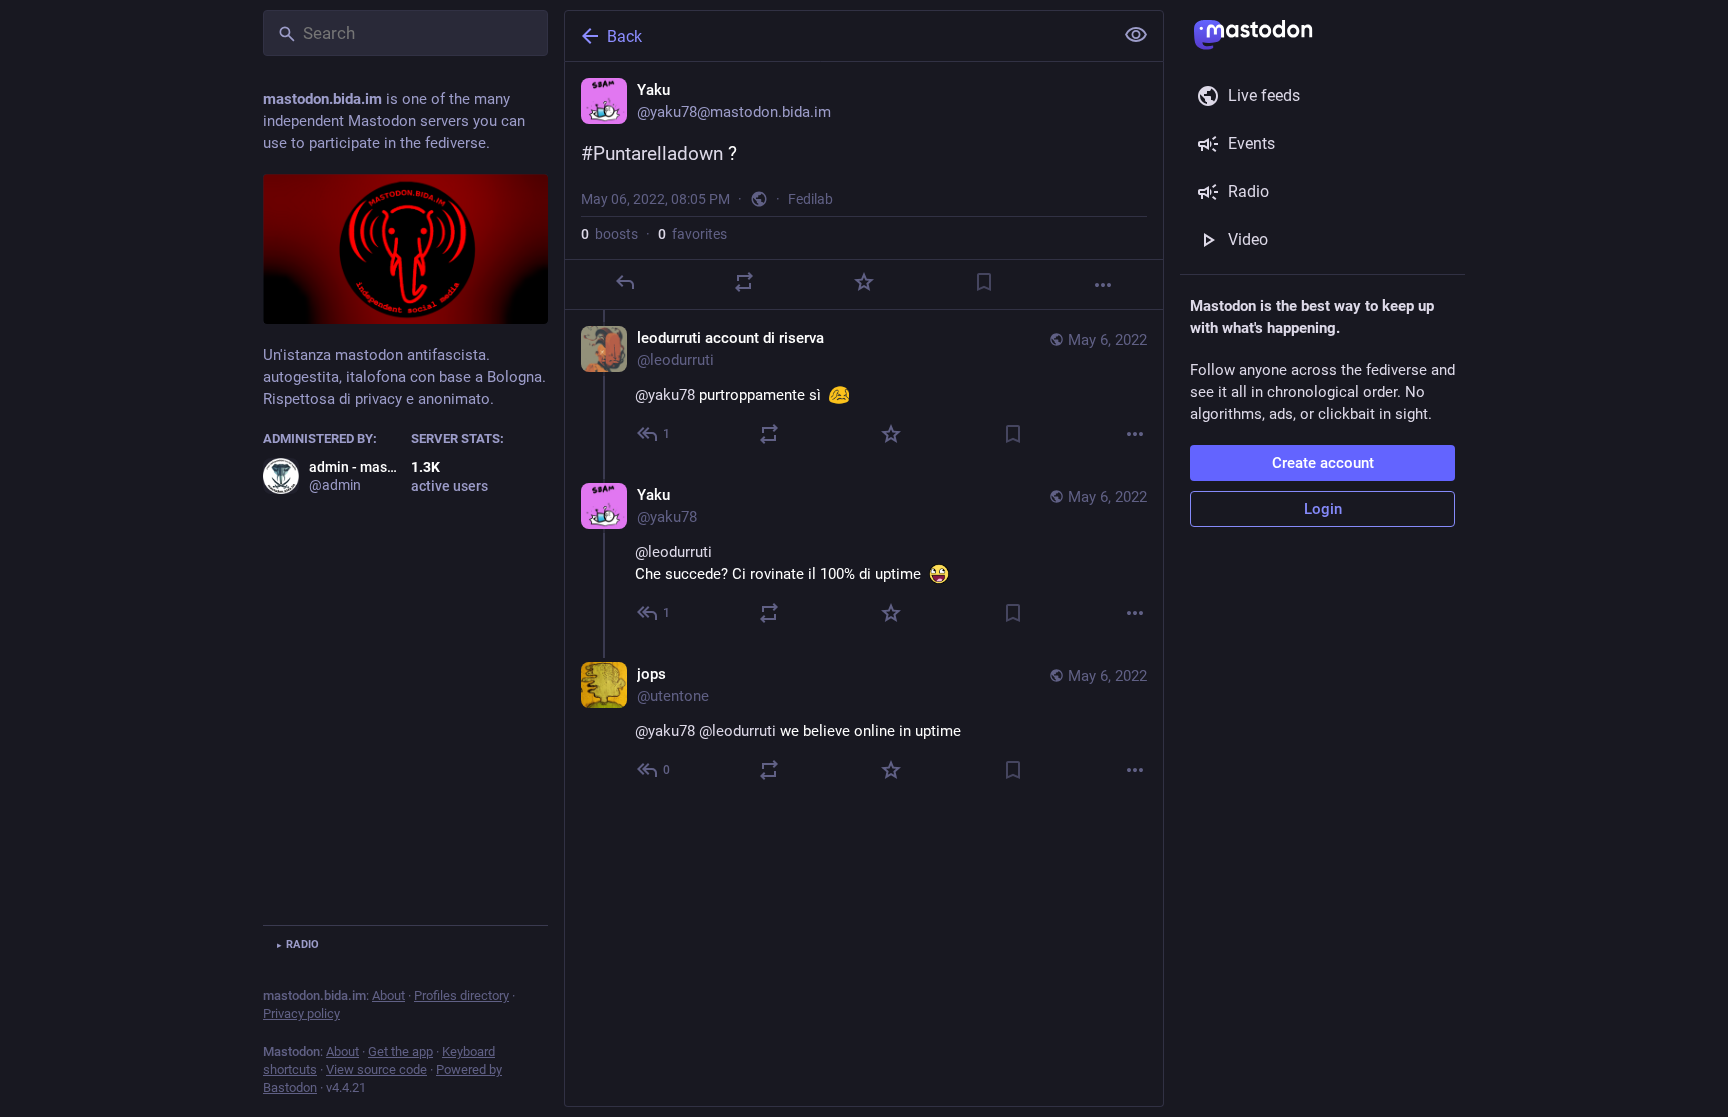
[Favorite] (864, 282)
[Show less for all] (1136, 35)
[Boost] (744, 282)
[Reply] (625, 282)
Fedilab (810, 199)
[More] (1103, 285)
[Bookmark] (984, 282)
